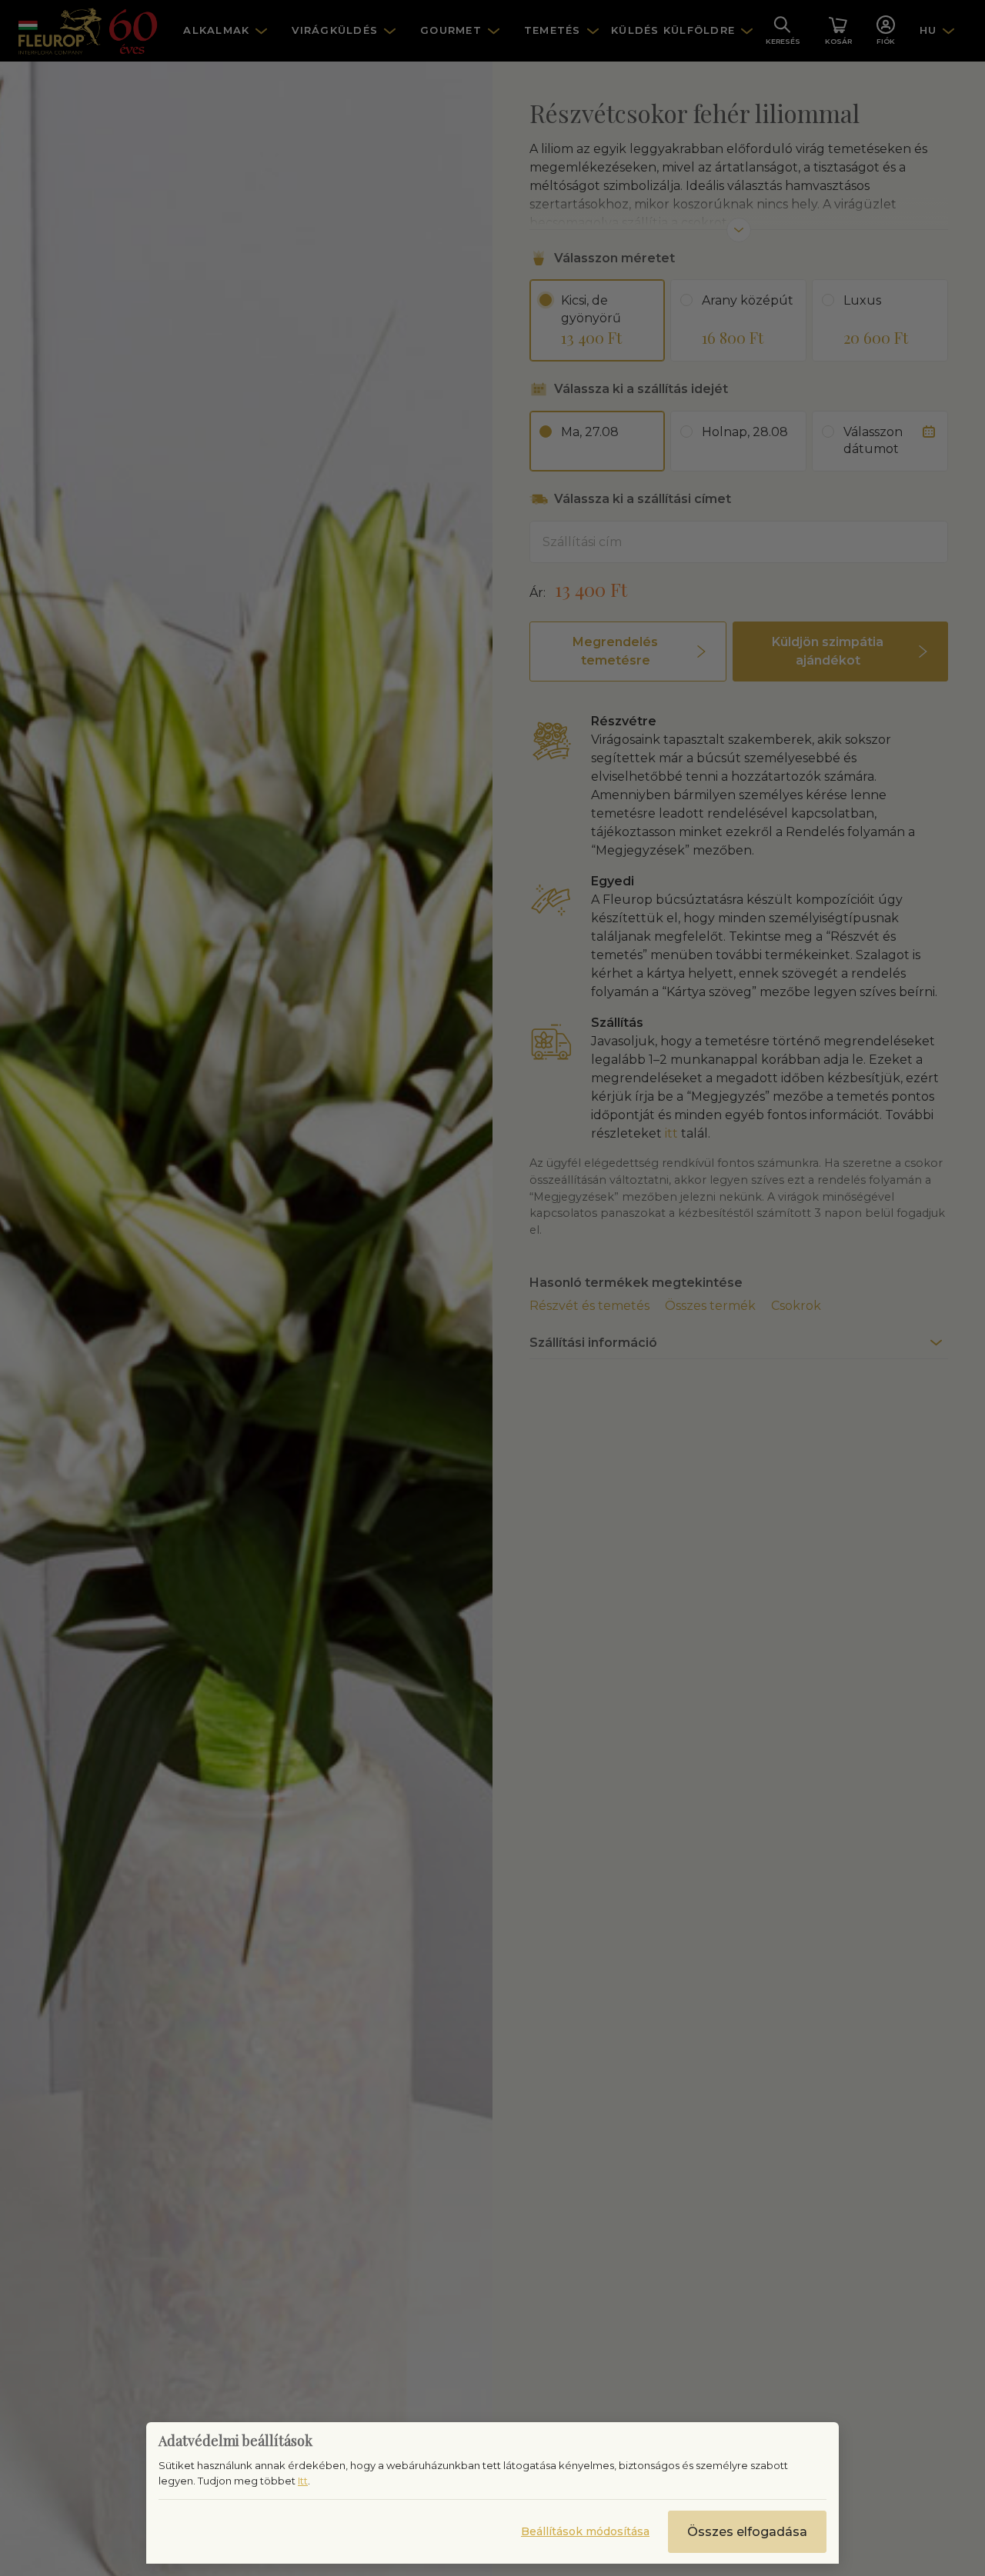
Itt (303, 2481)
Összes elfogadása (747, 2532)
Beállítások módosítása (585, 2531)
